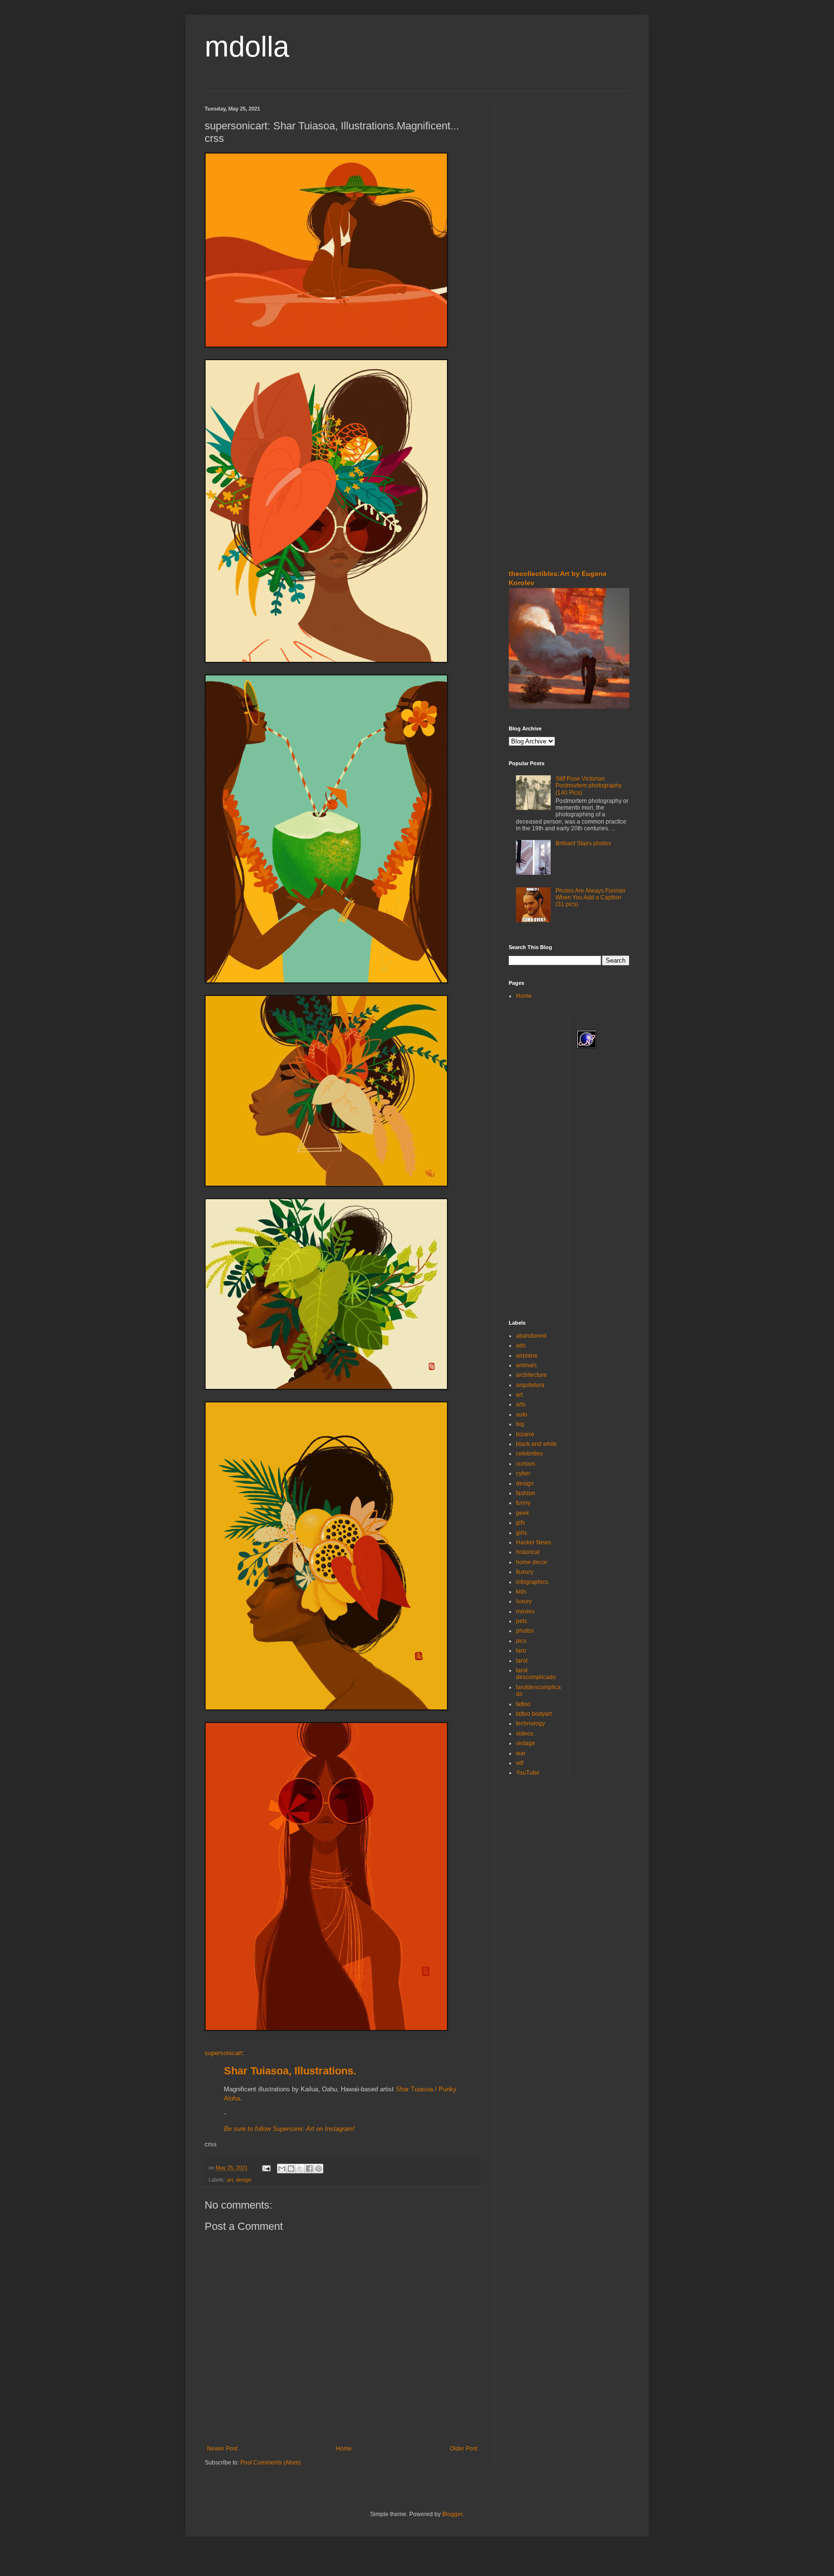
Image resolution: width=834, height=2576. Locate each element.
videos (525, 1734)
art (230, 2180)
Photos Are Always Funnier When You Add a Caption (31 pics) (591, 898)
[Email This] (282, 2169)
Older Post (464, 2449)
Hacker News (534, 1542)
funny (523, 1503)
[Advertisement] (538, 164)
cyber (523, 1473)
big (520, 1424)
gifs (521, 1523)
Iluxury (525, 1572)
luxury (524, 1601)
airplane (527, 1356)
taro (521, 1651)
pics (521, 1641)
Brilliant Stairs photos (583, 843)
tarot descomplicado (536, 1674)
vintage (526, 1743)
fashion (526, 1493)
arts (521, 1404)
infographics (532, 1582)
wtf (520, 1763)
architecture (531, 1375)
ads (521, 1345)
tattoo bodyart (534, 1714)
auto (522, 1414)
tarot (522, 1661)
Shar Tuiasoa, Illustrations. (290, 2071)
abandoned (531, 1336)
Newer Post (222, 2449)
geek (522, 1513)
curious (526, 1464)
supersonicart (223, 2053)
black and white (536, 1444)
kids (521, 1592)
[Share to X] (300, 2169)
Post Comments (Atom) (271, 2463)
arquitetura (530, 1385)
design (244, 2180)
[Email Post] (266, 2168)
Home (344, 2449)
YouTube (528, 1773)
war (521, 1753)
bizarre (525, 1434)
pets (521, 1621)
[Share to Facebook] (309, 2169)
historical (528, 1552)
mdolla (247, 47)
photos (525, 1631)
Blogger (452, 2514)
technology (530, 1723)
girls (521, 1533)
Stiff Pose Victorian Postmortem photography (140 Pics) (589, 786)
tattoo (523, 1704)
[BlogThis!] (291, 2169)
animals (526, 1365)
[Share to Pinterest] (319, 2169)
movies (525, 1611)
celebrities (529, 1454)
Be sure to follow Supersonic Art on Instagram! (289, 2129)
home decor (532, 1562)
